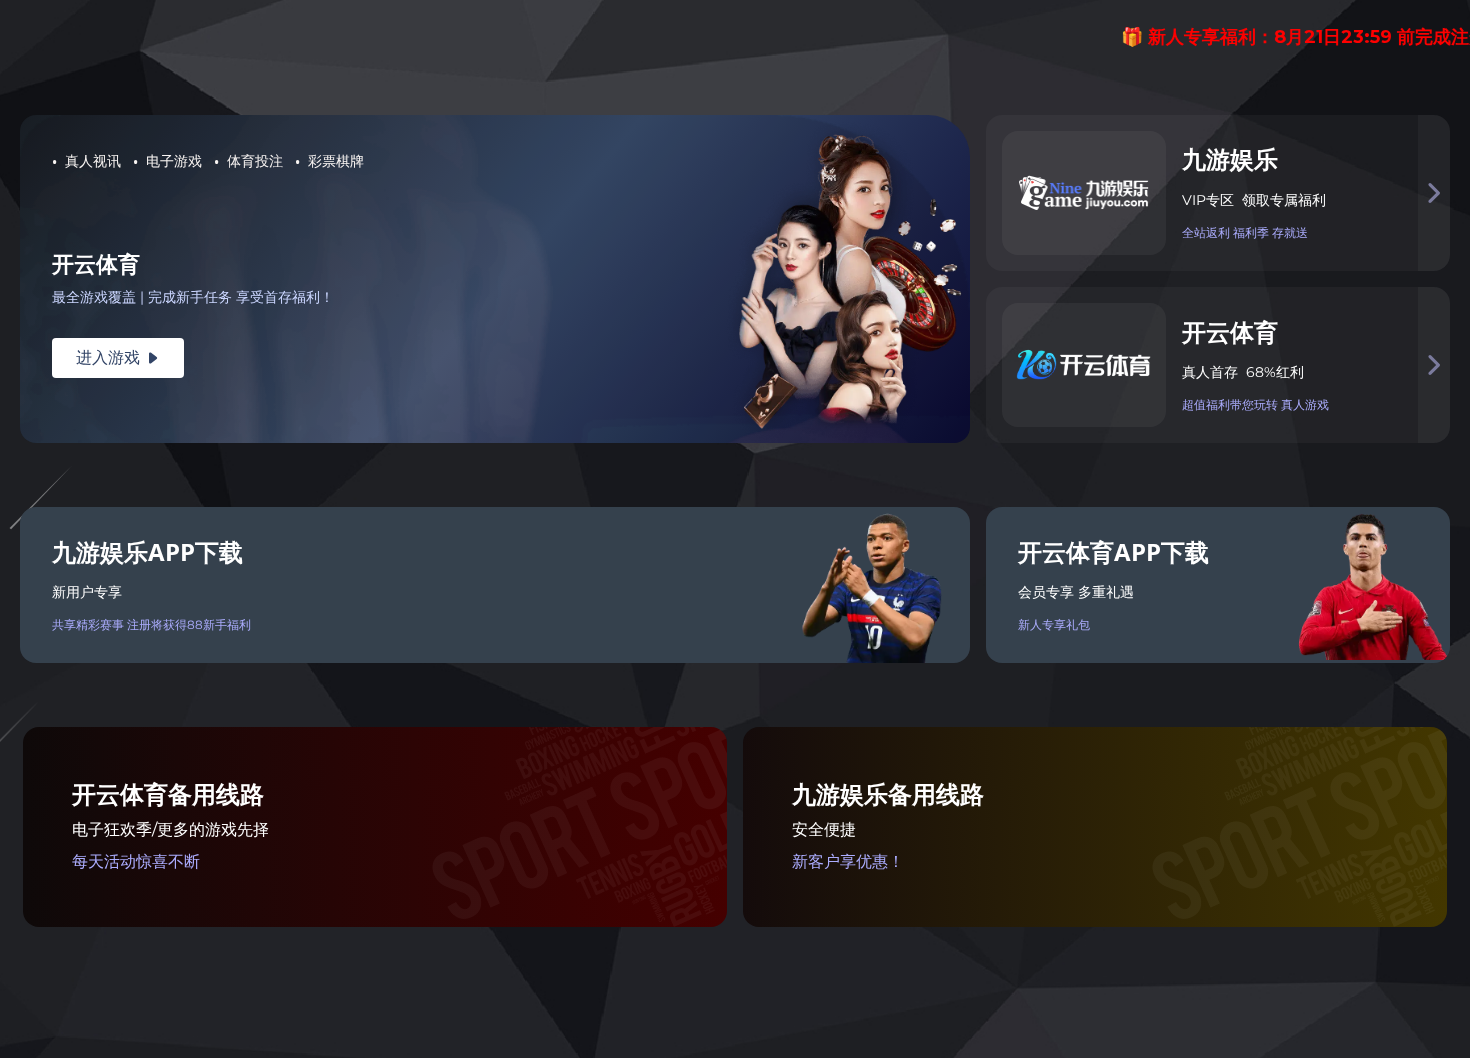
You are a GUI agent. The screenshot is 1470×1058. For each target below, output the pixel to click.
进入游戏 (118, 357)
